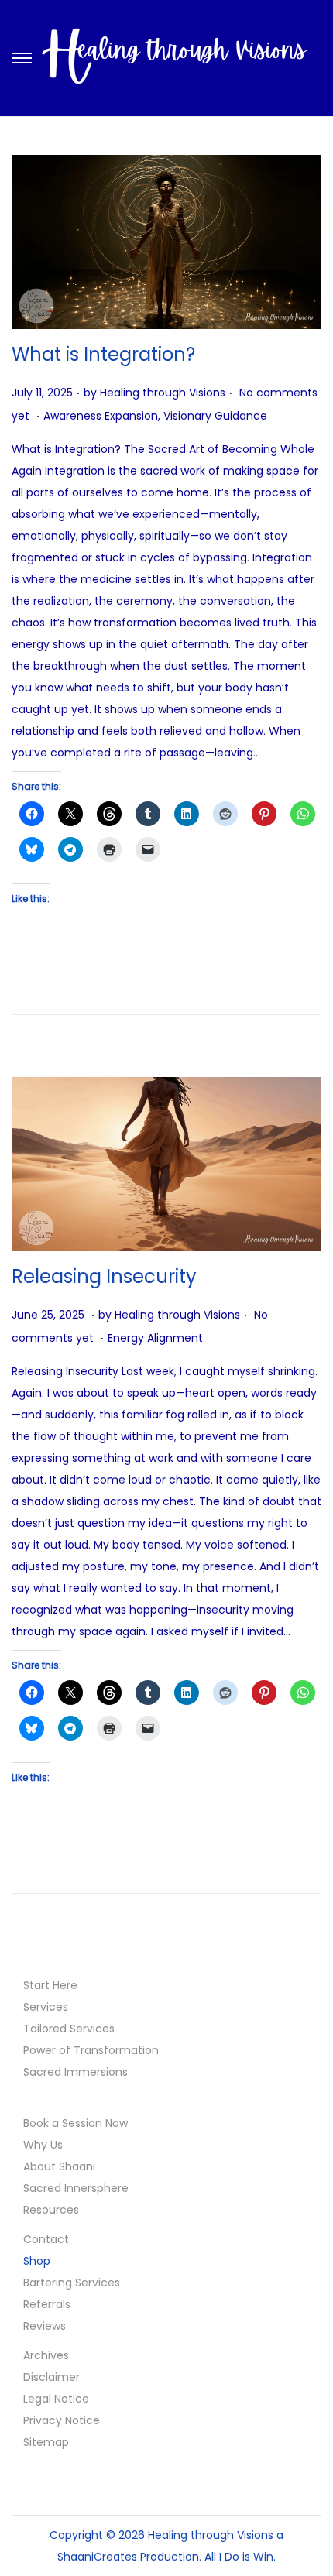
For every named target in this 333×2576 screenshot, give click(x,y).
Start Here (50, 1985)
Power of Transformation (91, 2050)
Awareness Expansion (101, 416)
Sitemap (46, 2442)
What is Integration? (103, 354)
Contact (46, 2239)
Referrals (47, 2304)
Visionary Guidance (215, 416)
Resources (51, 2210)
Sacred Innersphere (76, 2188)
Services (46, 2007)
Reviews (45, 2326)
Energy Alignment (155, 1338)
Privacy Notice (62, 2420)
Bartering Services (72, 2283)
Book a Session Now (76, 2123)
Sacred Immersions (76, 2072)
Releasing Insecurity (104, 1276)
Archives (46, 2355)
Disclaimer (51, 2377)
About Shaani (59, 2166)
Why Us (43, 2145)
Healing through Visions (163, 393)
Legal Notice (56, 2399)
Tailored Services (69, 2029)
